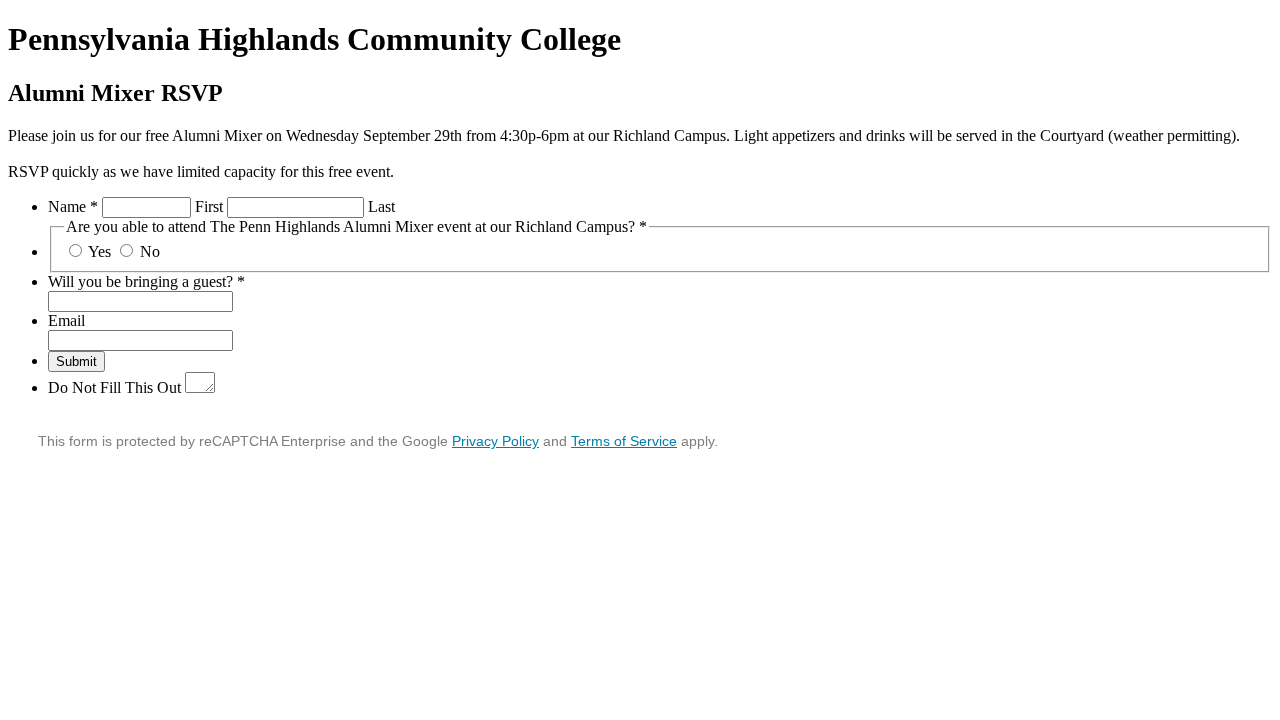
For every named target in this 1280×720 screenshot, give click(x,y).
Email (66, 320)
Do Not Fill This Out (114, 387)
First (209, 206)
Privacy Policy (495, 441)
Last (381, 206)
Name (73, 206)
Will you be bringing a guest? (146, 281)
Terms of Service (624, 441)
